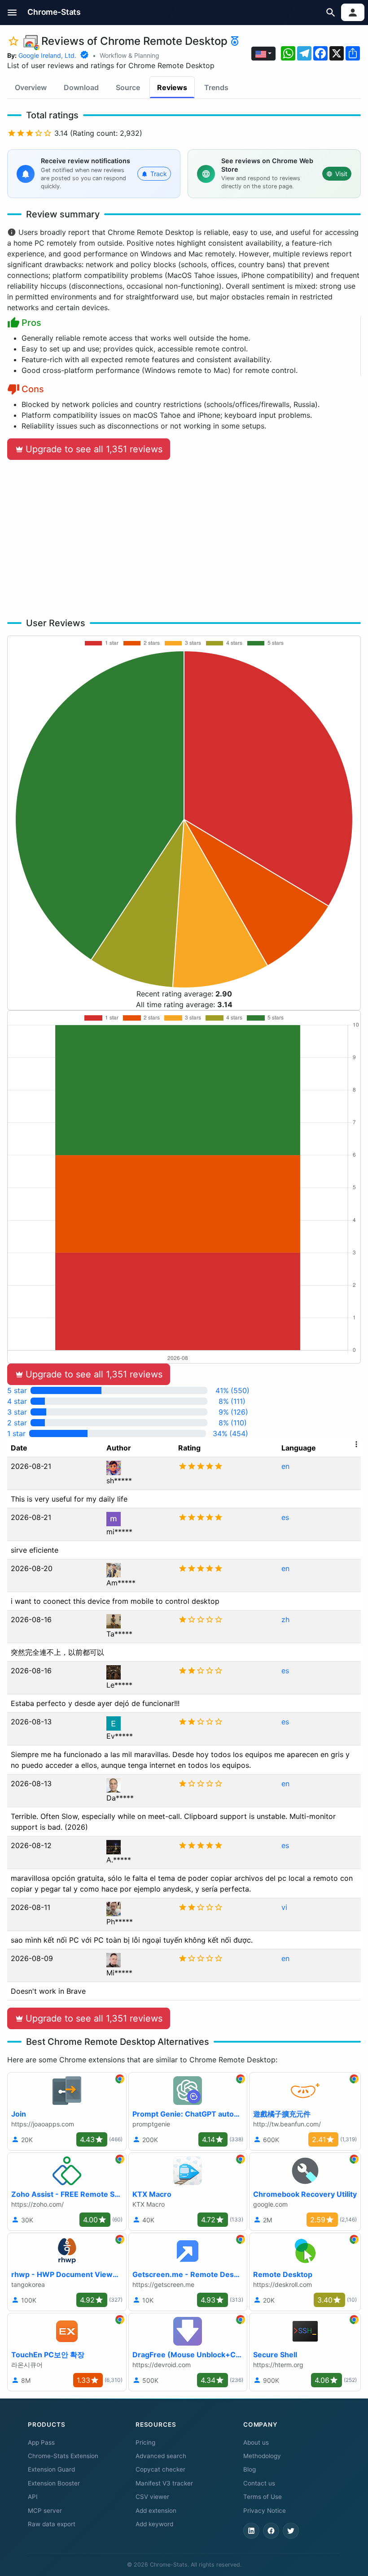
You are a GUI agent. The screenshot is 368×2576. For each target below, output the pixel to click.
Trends (216, 87)
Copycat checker (160, 2469)
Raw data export (52, 2524)
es (285, 1517)
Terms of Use (263, 2497)
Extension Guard (51, 2469)
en (285, 1466)
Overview (31, 87)
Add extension (156, 2511)
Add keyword (154, 2524)
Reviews (172, 87)
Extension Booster (54, 2483)
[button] (12, 12)
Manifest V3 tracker (164, 2483)
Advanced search (161, 2456)
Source (128, 87)
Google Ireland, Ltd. (47, 55)
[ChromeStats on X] (291, 2531)
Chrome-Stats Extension (63, 2456)
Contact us (259, 2483)
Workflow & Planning (129, 55)
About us (256, 2442)
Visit (341, 174)
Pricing (145, 2442)
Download (81, 87)
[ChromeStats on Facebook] (271, 2531)
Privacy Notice (265, 2511)
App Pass (41, 2442)
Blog (250, 2469)
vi (284, 1907)
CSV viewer (152, 2497)
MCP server (45, 2511)
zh (285, 1619)
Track (159, 174)
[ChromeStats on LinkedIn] (251, 2531)
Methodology (262, 2456)
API (33, 2497)
